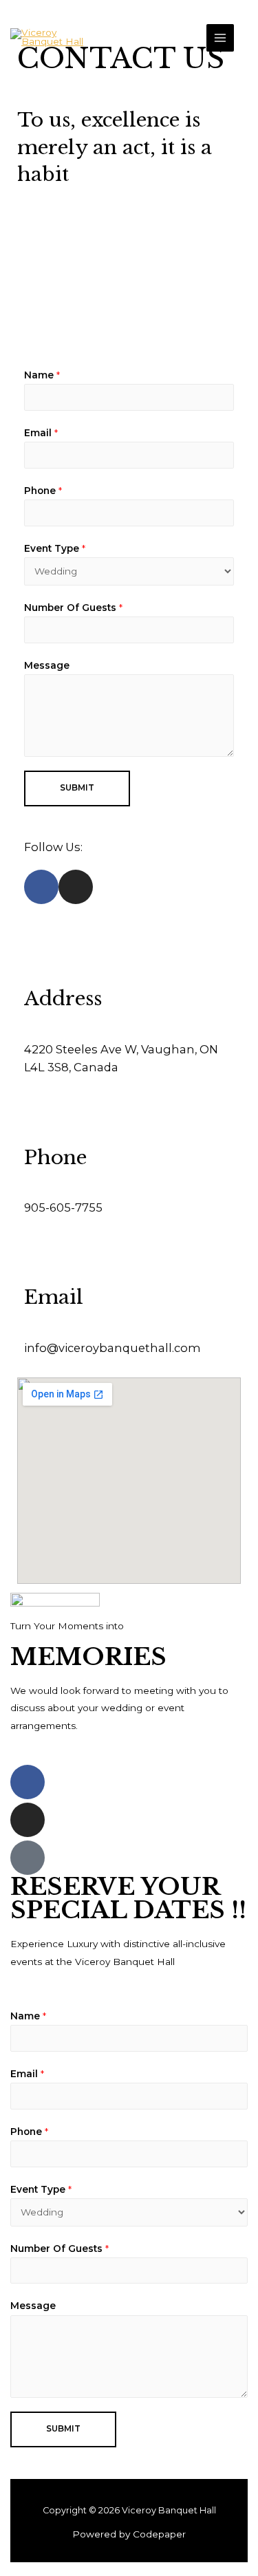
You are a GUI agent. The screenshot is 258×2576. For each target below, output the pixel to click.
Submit (77, 788)
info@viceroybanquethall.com (112, 1348)
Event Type (55, 548)
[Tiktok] (28, 1858)
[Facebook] (28, 1782)
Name (42, 375)
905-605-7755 (63, 1207)
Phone (43, 491)
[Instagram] (28, 1820)
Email (41, 433)
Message (47, 665)
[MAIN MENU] (221, 38)
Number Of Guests (73, 608)
